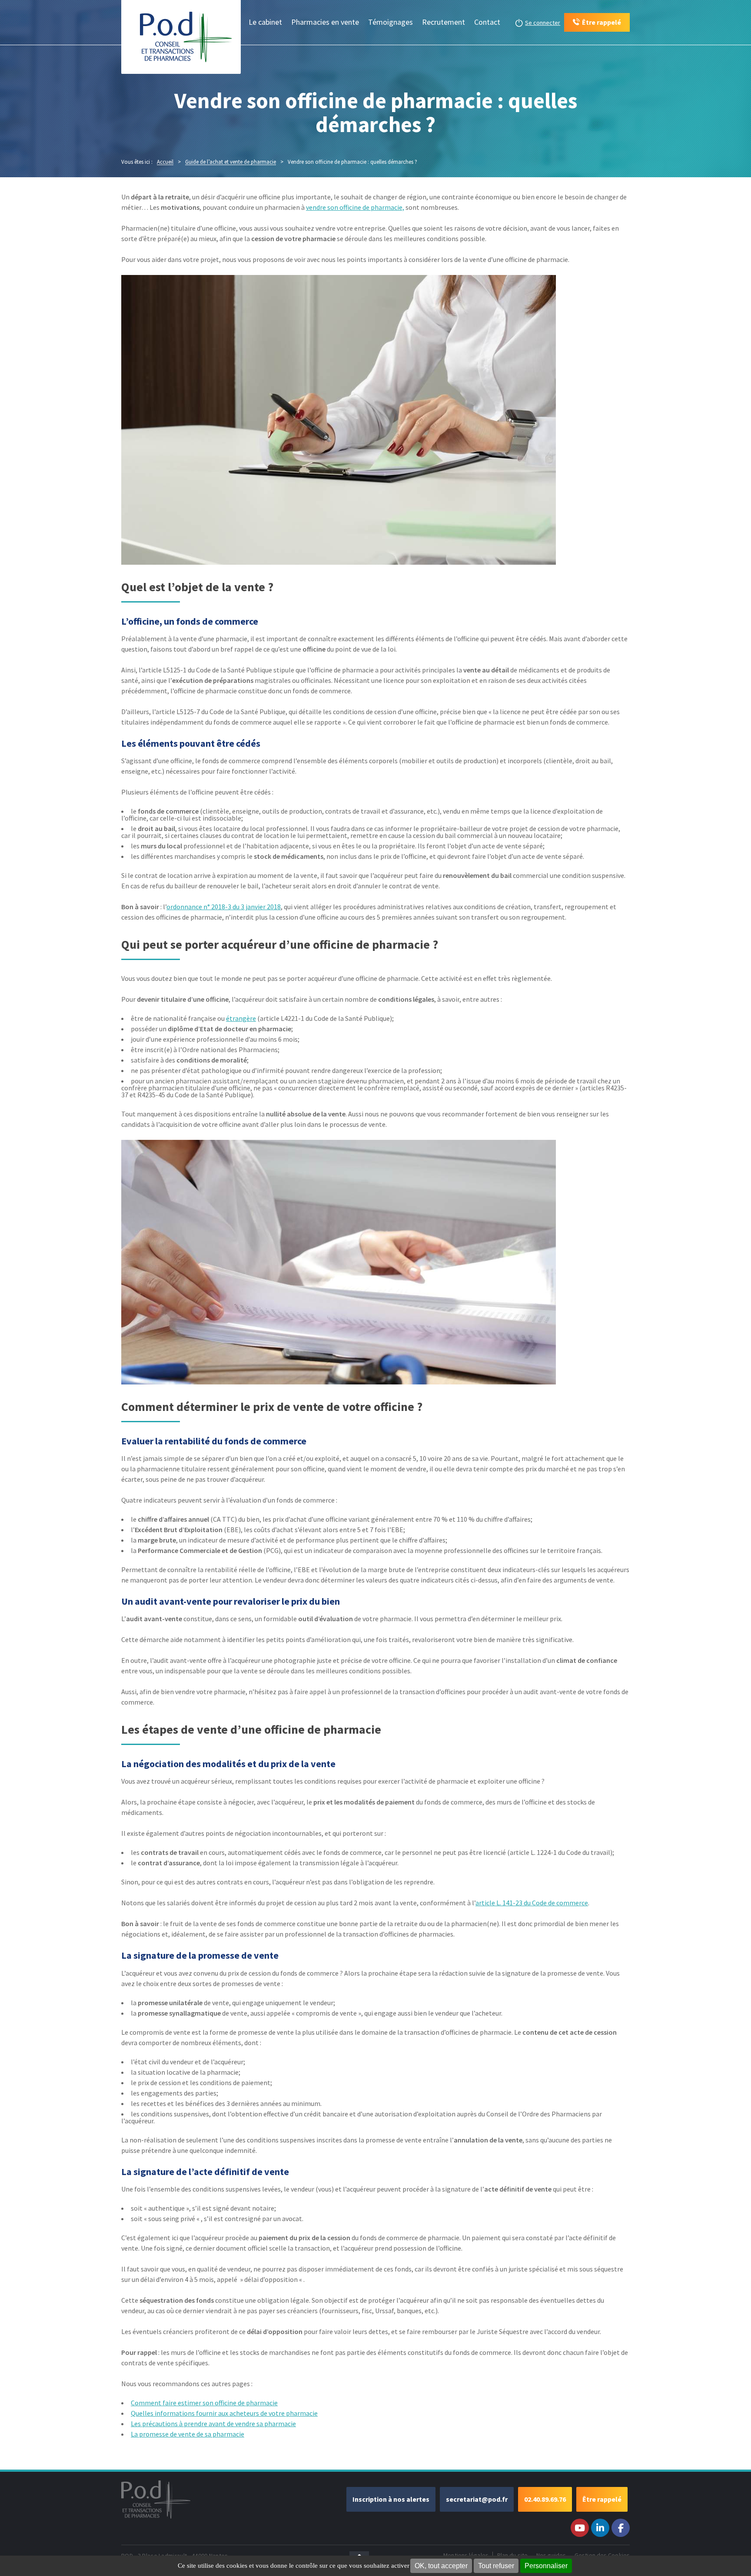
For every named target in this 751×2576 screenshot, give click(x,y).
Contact (487, 22)
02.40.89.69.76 (545, 2499)
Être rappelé (602, 2499)
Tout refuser (496, 2566)
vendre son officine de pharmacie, (355, 207)
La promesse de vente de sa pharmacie (188, 2434)
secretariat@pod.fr (477, 2499)
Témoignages (390, 22)
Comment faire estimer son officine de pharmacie (204, 2403)
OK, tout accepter (441, 2566)
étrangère (241, 1018)
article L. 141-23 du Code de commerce (532, 1903)
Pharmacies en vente (325, 22)
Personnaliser (546, 2566)
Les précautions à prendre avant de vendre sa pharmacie (213, 2424)
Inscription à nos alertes (391, 2499)
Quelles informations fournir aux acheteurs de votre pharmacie (224, 2413)
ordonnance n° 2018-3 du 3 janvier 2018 (224, 907)
